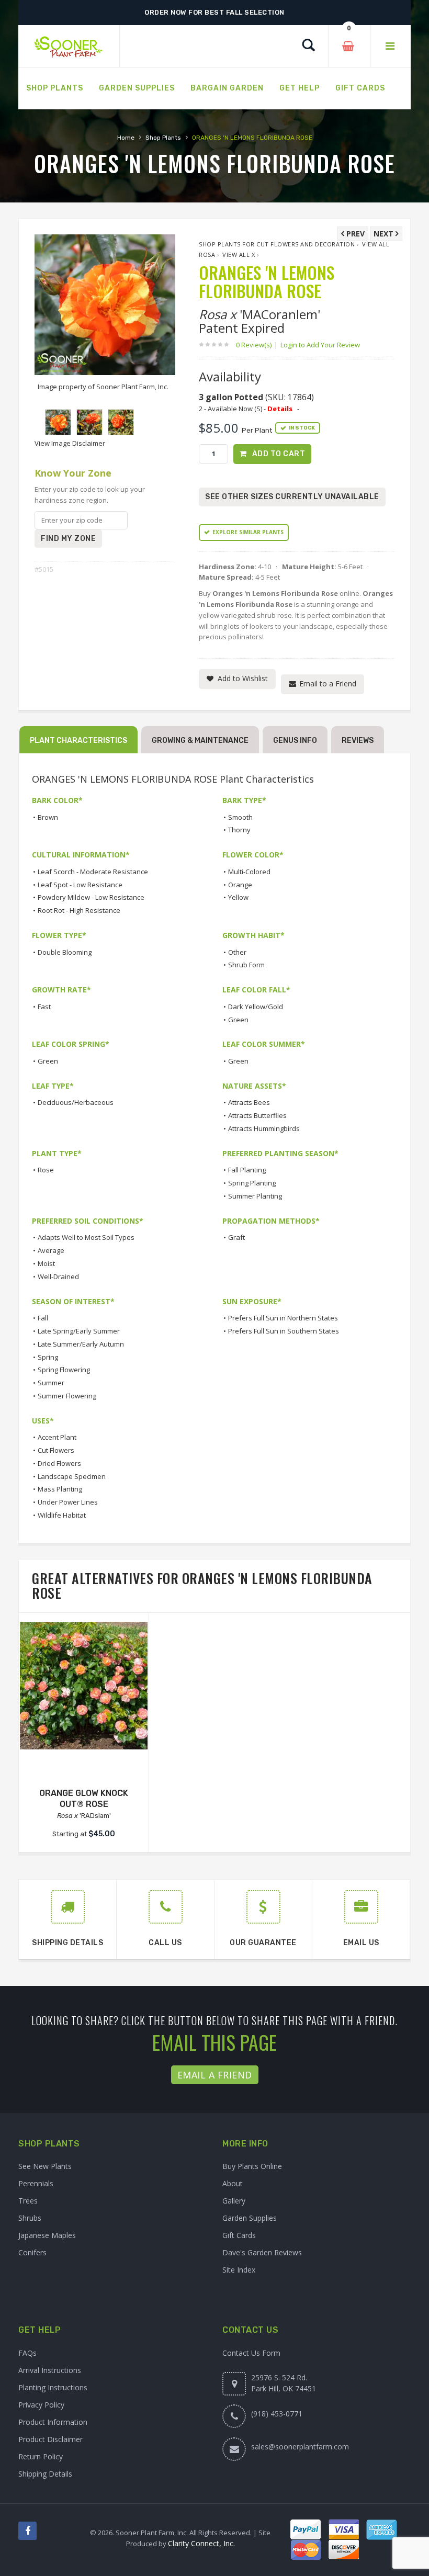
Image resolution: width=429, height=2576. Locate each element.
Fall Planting (247, 1170)
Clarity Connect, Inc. (201, 2543)
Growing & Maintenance (200, 741)
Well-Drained (58, 1276)
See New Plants (45, 2166)
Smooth (240, 817)
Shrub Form (246, 965)
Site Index (239, 2270)
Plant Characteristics (78, 741)
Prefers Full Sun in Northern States (283, 1318)
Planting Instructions (53, 2387)
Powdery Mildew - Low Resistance (91, 897)
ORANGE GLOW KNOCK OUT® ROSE (84, 1799)
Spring (48, 1357)
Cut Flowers (56, 1450)
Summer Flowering (67, 1396)
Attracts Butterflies (257, 1115)
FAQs (27, 2353)
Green (238, 1020)
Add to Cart (279, 454)
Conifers (32, 2252)
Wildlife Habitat (62, 1515)
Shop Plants (163, 138)
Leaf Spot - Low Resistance (80, 885)
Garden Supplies (250, 2218)
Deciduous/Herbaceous (76, 1102)
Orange (240, 885)
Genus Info (295, 741)
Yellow (238, 897)
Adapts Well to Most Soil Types (86, 1237)
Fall (43, 1318)
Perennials (36, 2183)
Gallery (234, 2201)
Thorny (239, 830)
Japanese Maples (47, 2235)
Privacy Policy (41, 2405)
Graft (236, 1237)
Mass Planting (60, 1489)
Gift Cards (239, 2235)
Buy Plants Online (252, 2166)
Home (126, 138)
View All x (239, 255)
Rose (46, 1170)
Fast (44, 1007)
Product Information (53, 2422)
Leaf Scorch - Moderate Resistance (93, 872)
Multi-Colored (249, 872)
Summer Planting (255, 1196)
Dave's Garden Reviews (262, 2252)
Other (237, 952)
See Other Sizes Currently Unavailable (292, 497)
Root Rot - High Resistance (79, 910)
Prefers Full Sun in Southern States (284, 1331)
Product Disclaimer (50, 2439)
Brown (48, 817)
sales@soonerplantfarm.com (300, 2447)
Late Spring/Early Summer (79, 1331)
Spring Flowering (64, 1370)
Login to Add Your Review (320, 345)
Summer (51, 1383)
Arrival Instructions (50, 2370)
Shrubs (30, 2218)
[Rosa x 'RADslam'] (84, 1686)
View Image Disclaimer (70, 443)
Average (51, 1250)
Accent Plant (57, 1437)
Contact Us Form (251, 2353)
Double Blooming (65, 952)
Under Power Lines (68, 1502)
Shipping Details (45, 2474)
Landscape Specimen (72, 1476)
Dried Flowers (59, 1463)
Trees (28, 2201)
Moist (46, 1263)
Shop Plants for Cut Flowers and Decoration (277, 244)
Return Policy (41, 2456)
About (233, 2183)
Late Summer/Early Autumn (81, 1344)
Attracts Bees (249, 1102)
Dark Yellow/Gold (256, 1007)
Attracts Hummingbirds (264, 1128)
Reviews (358, 741)
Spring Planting (252, 1183)
